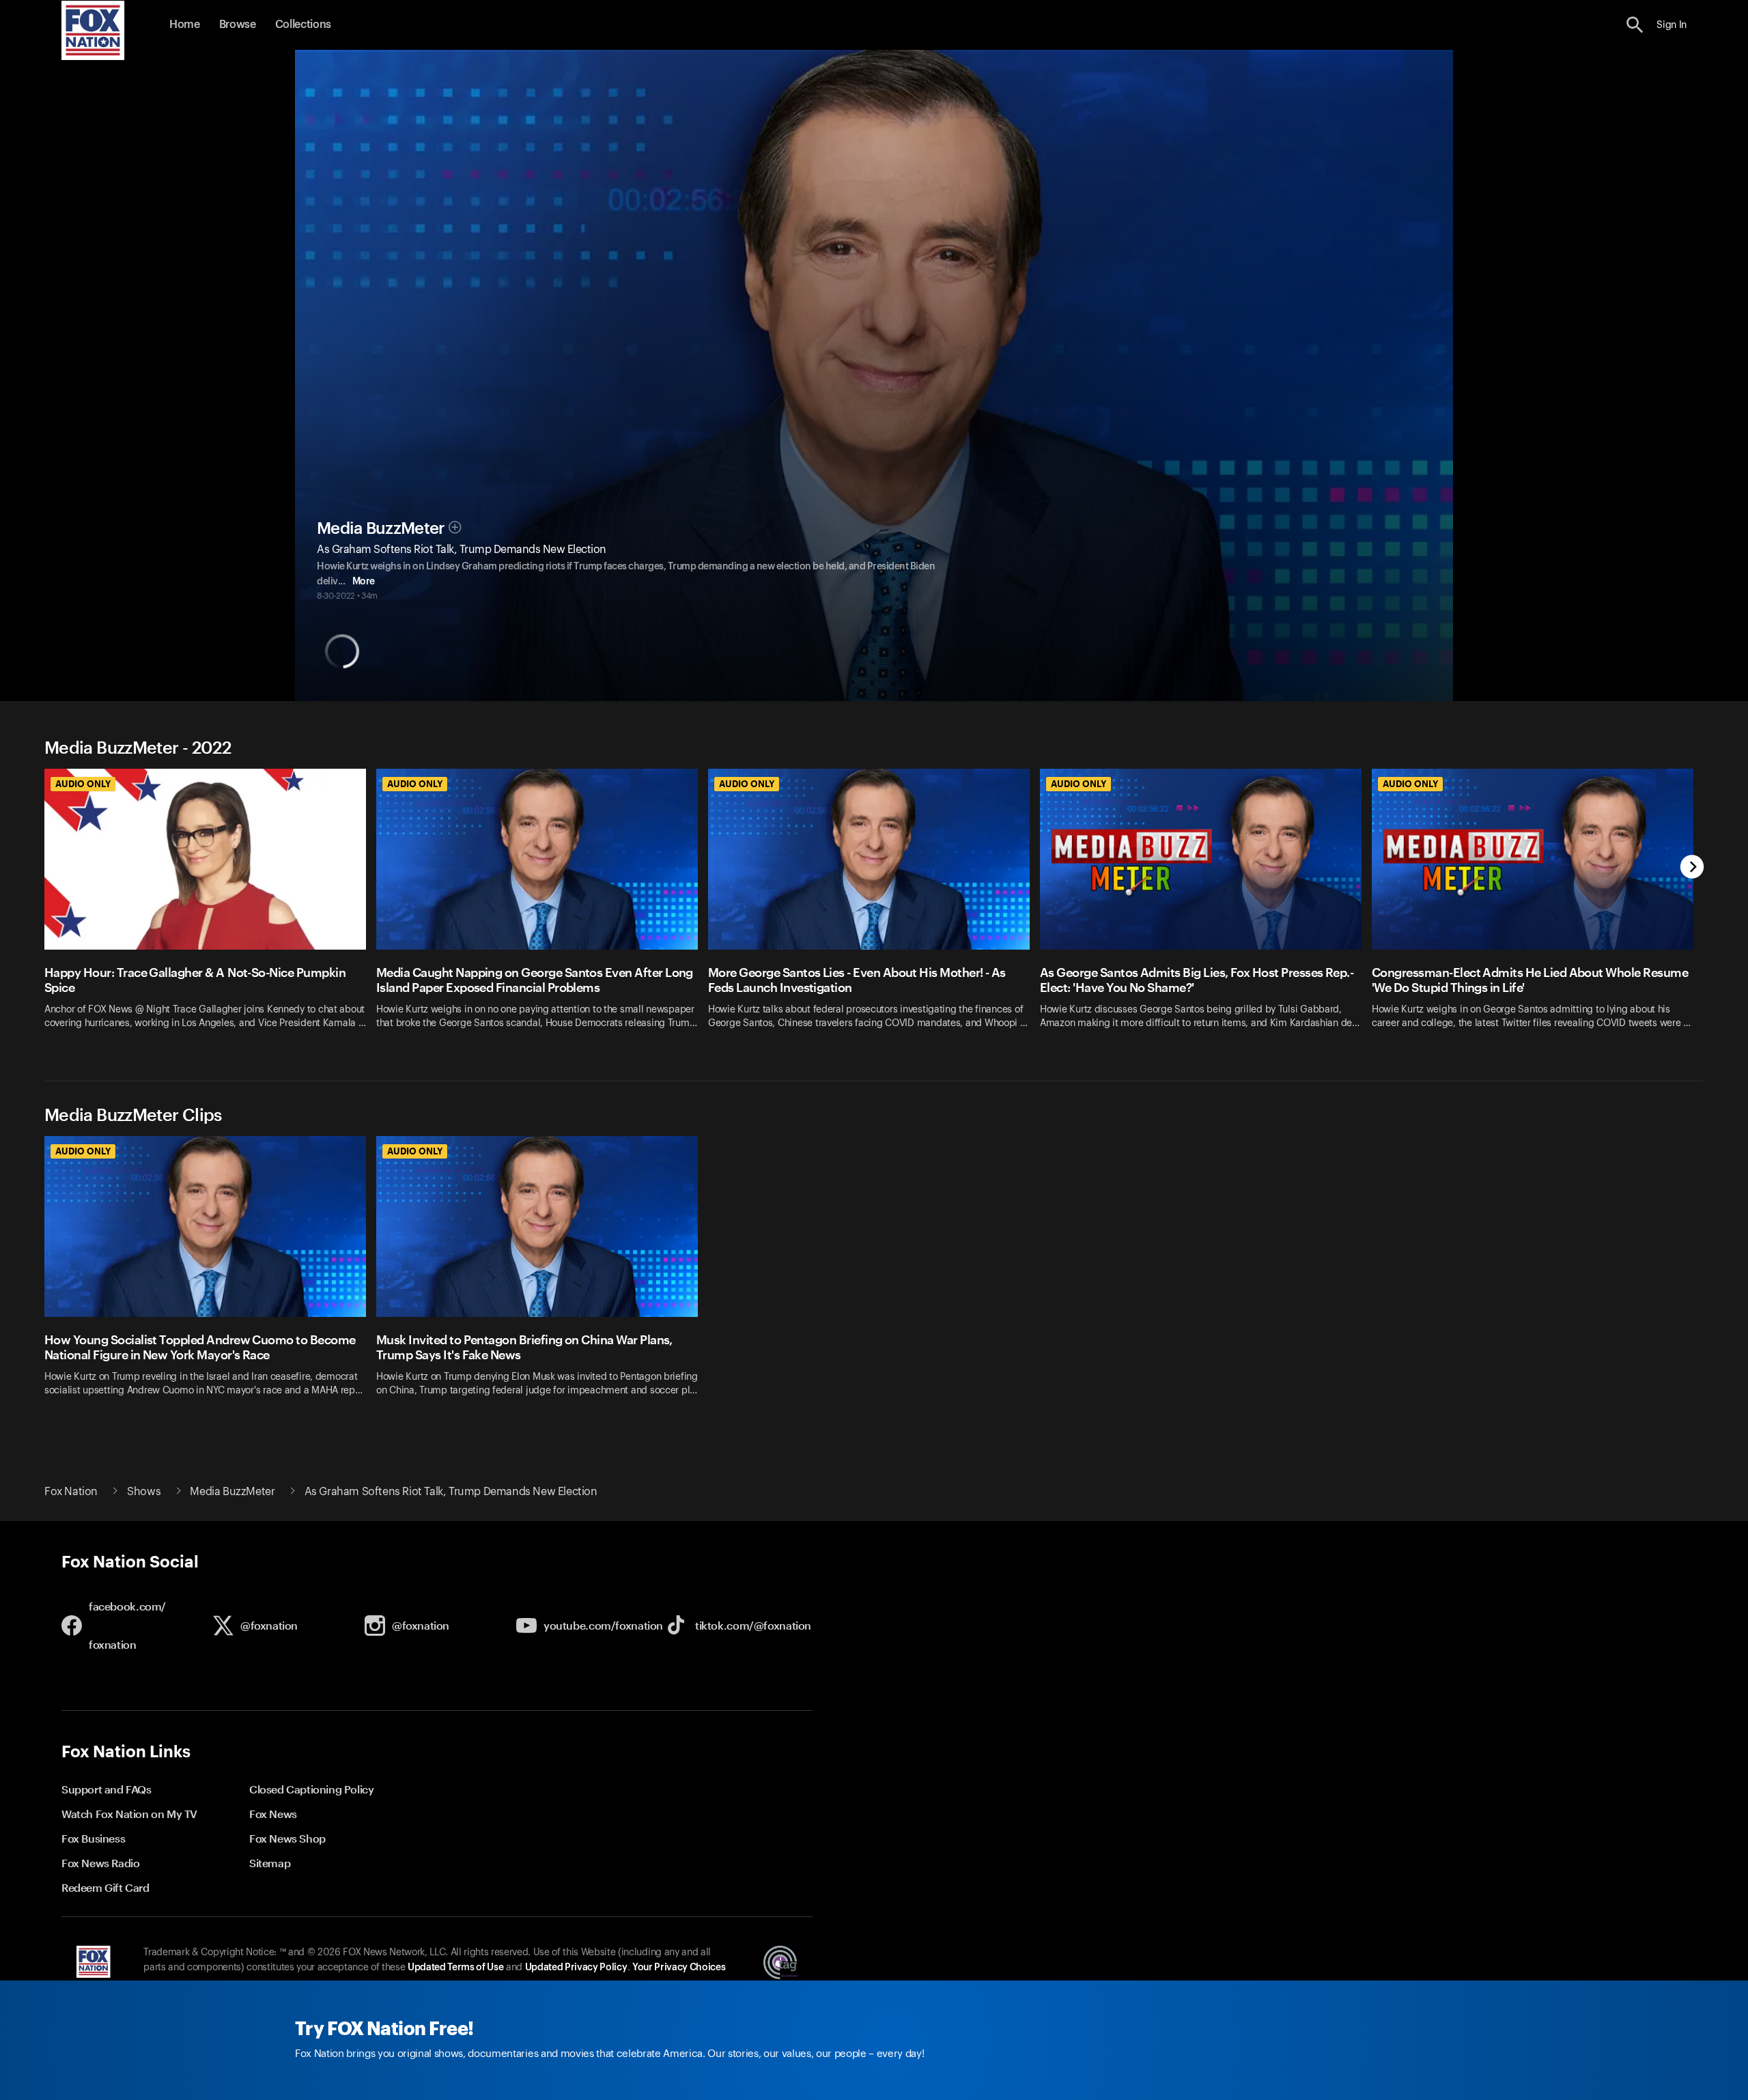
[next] (1692, 868)
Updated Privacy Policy (576, 1968)
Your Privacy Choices (679, 1968)
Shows (144, 1492)
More (364, 582)
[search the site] (1635, 25)
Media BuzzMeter (381, 528)
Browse (238, 25)
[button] (1635, 25)
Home (185, 25)
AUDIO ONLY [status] (83, 784)
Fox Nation (71, 1492)
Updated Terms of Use (455, 1968)
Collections (303, 25)
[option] (210, 908)
